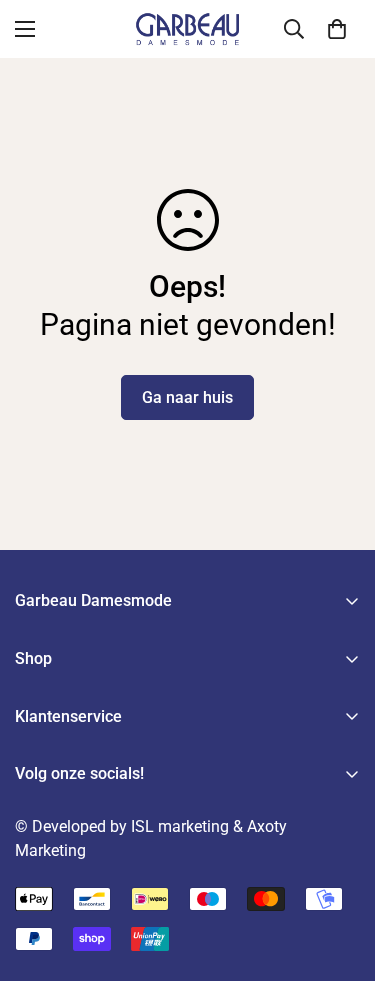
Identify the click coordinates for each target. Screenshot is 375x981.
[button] (337, 29)
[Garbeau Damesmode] (188, 29)
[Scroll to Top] (339, 875)
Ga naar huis (187, 397)
